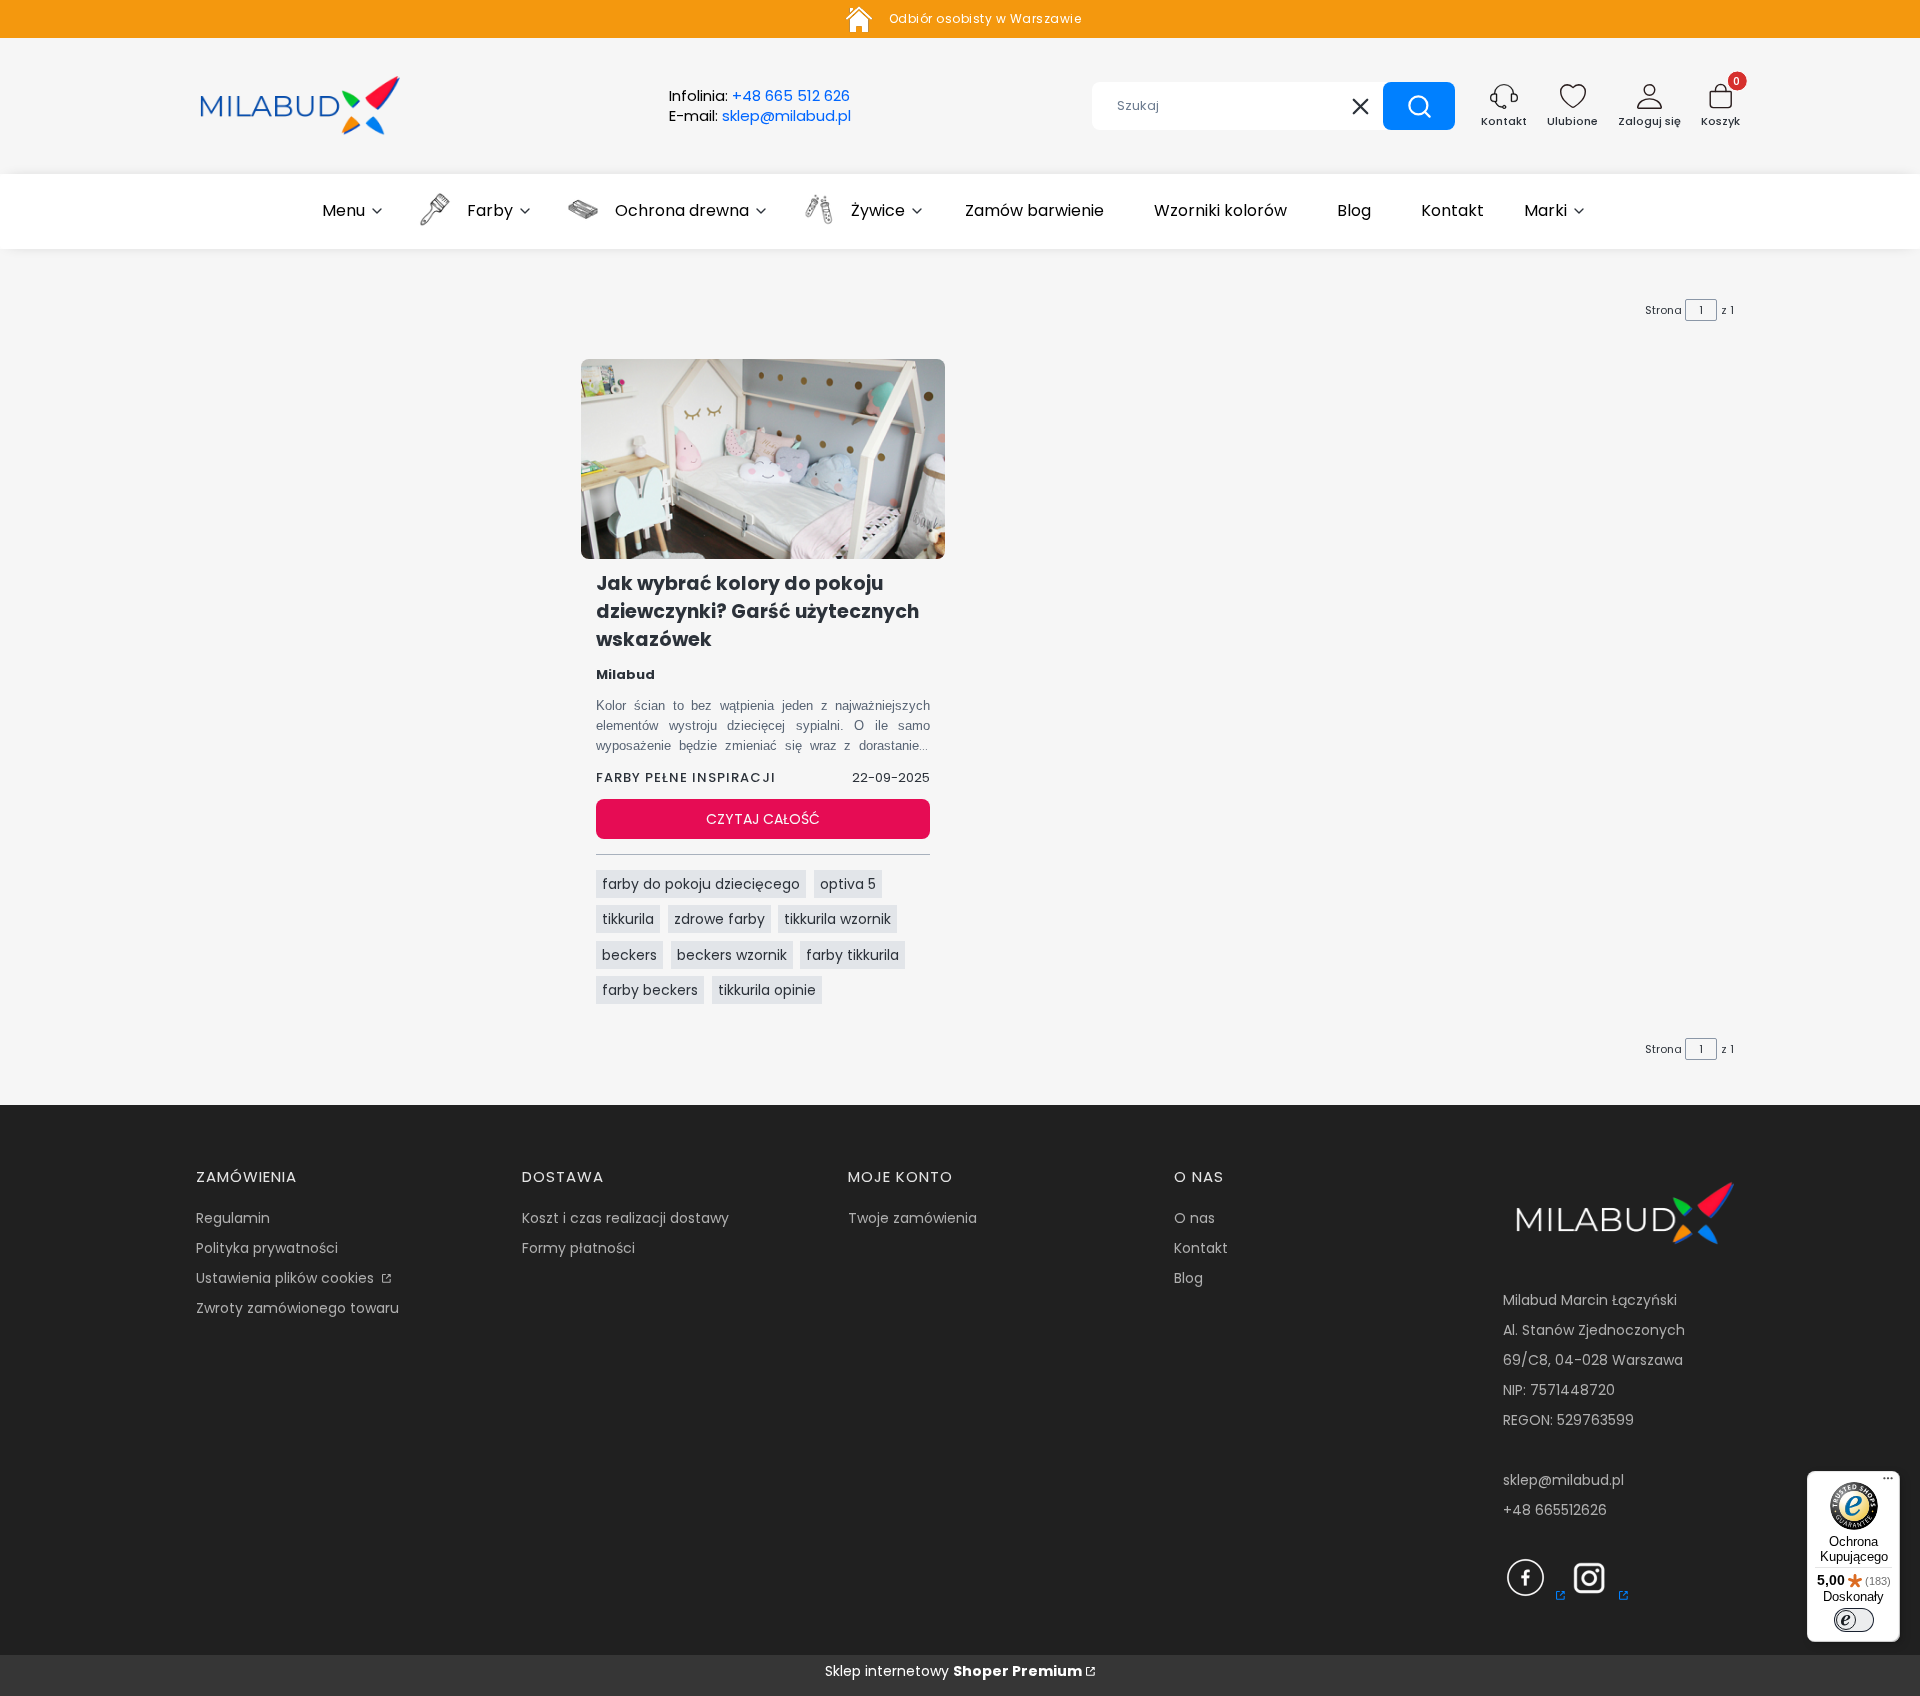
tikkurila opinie (767, 990)
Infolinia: (759, 96)
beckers (629, 955)
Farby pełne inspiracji (686, 777)
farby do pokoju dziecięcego (701, 884)
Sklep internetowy (953, 1671)
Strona (1663, 310)
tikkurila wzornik (837, 919)
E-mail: (760, 116)
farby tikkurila (852, 955)
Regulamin (233, 1218)
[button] (1419, 106)
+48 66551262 (1550, 1510)
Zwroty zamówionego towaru (297, 1308)
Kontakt (1201, 1248)
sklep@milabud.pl (1563, 1480)
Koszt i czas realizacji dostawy (625, 1218)
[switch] (1854, 1620)
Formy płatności (578, 1248)
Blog (1188, 1278)
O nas (1194, 1218)
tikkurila (628, 919)
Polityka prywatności (267, 1248)
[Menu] (1888, 1483)
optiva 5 (848, 884)
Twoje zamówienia (912, 1218)
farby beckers (650, 990)
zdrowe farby (719, 919)
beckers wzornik (732, 955)
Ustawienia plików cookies (287, 1278)
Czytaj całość (763, 819)
